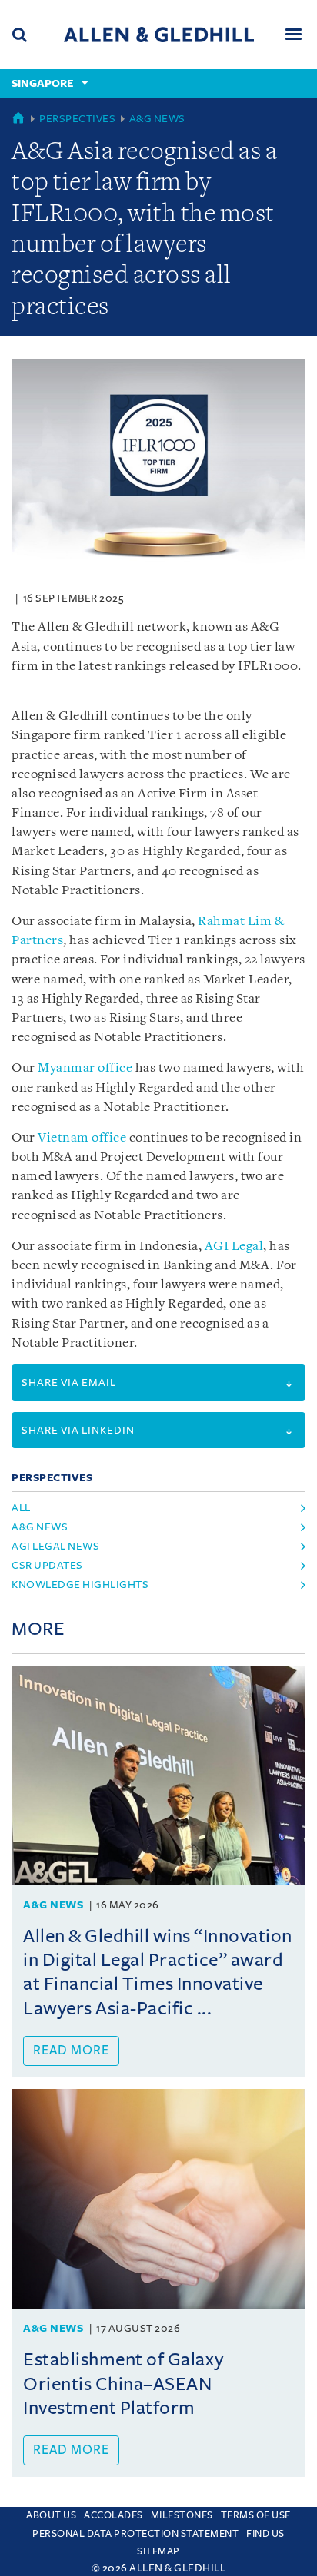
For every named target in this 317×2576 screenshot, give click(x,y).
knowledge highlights (80, 1585)
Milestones (182, 2515)
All (21, 1508)
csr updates (47, 1565)
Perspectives (77, 119)
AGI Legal (234, 1247)
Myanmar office (85, 1068)
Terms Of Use (256, 2515)
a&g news (40, 1527)
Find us (265, 2534)
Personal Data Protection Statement (135, 2534)
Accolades (113, 2515)
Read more (71, 2051)
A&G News (157, 119)
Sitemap (158, 2551)
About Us (51, 2515)
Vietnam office (82, 1138)
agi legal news (55, 1546)
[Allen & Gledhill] (159, 34)
